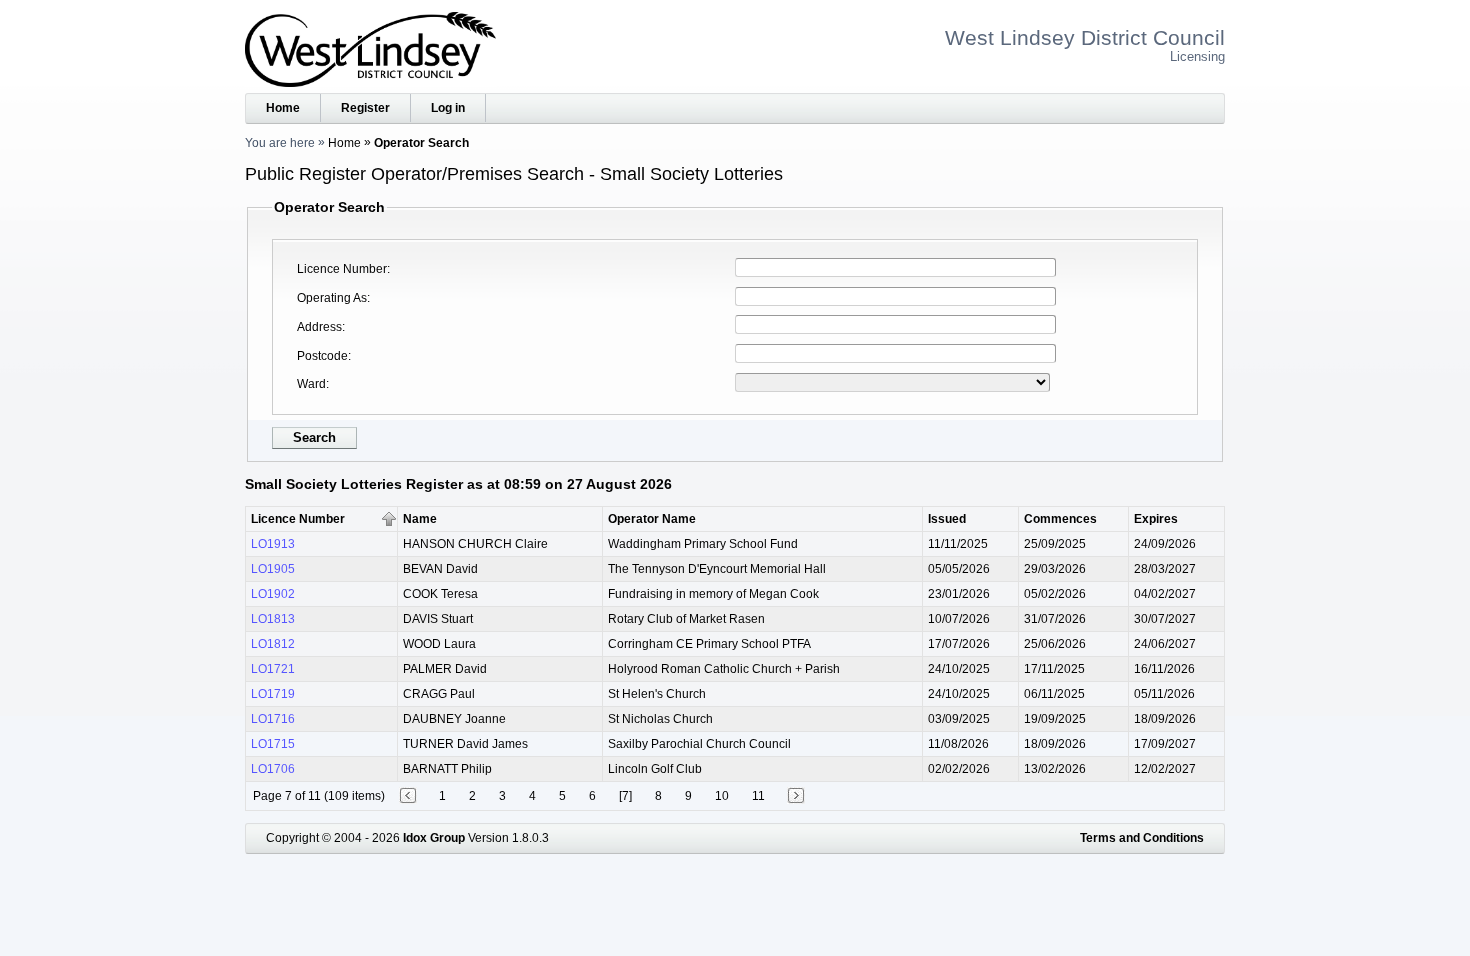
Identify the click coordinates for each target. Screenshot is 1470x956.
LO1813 (273, 619)
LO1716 (273, 719)
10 (722, 796)
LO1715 (273, 744)
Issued (947, 519)
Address (319, 327)
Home (283, 108)
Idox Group (434, 838)
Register (365, 108)
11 (758, 796)
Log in (448, 108)
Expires (1156, 519)
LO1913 (273, 544)
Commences (1060, 519)
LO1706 (273, 769)
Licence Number (342, 269)
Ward (311, 384)
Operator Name (652, 519)
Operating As (332, 298)
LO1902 (273, 594)
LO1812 (273, 644)
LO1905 (273, 569)
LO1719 (273, 694)
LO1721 (273, 669)
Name (420, 519)
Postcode (322, 356)
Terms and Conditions (1142, 838)
